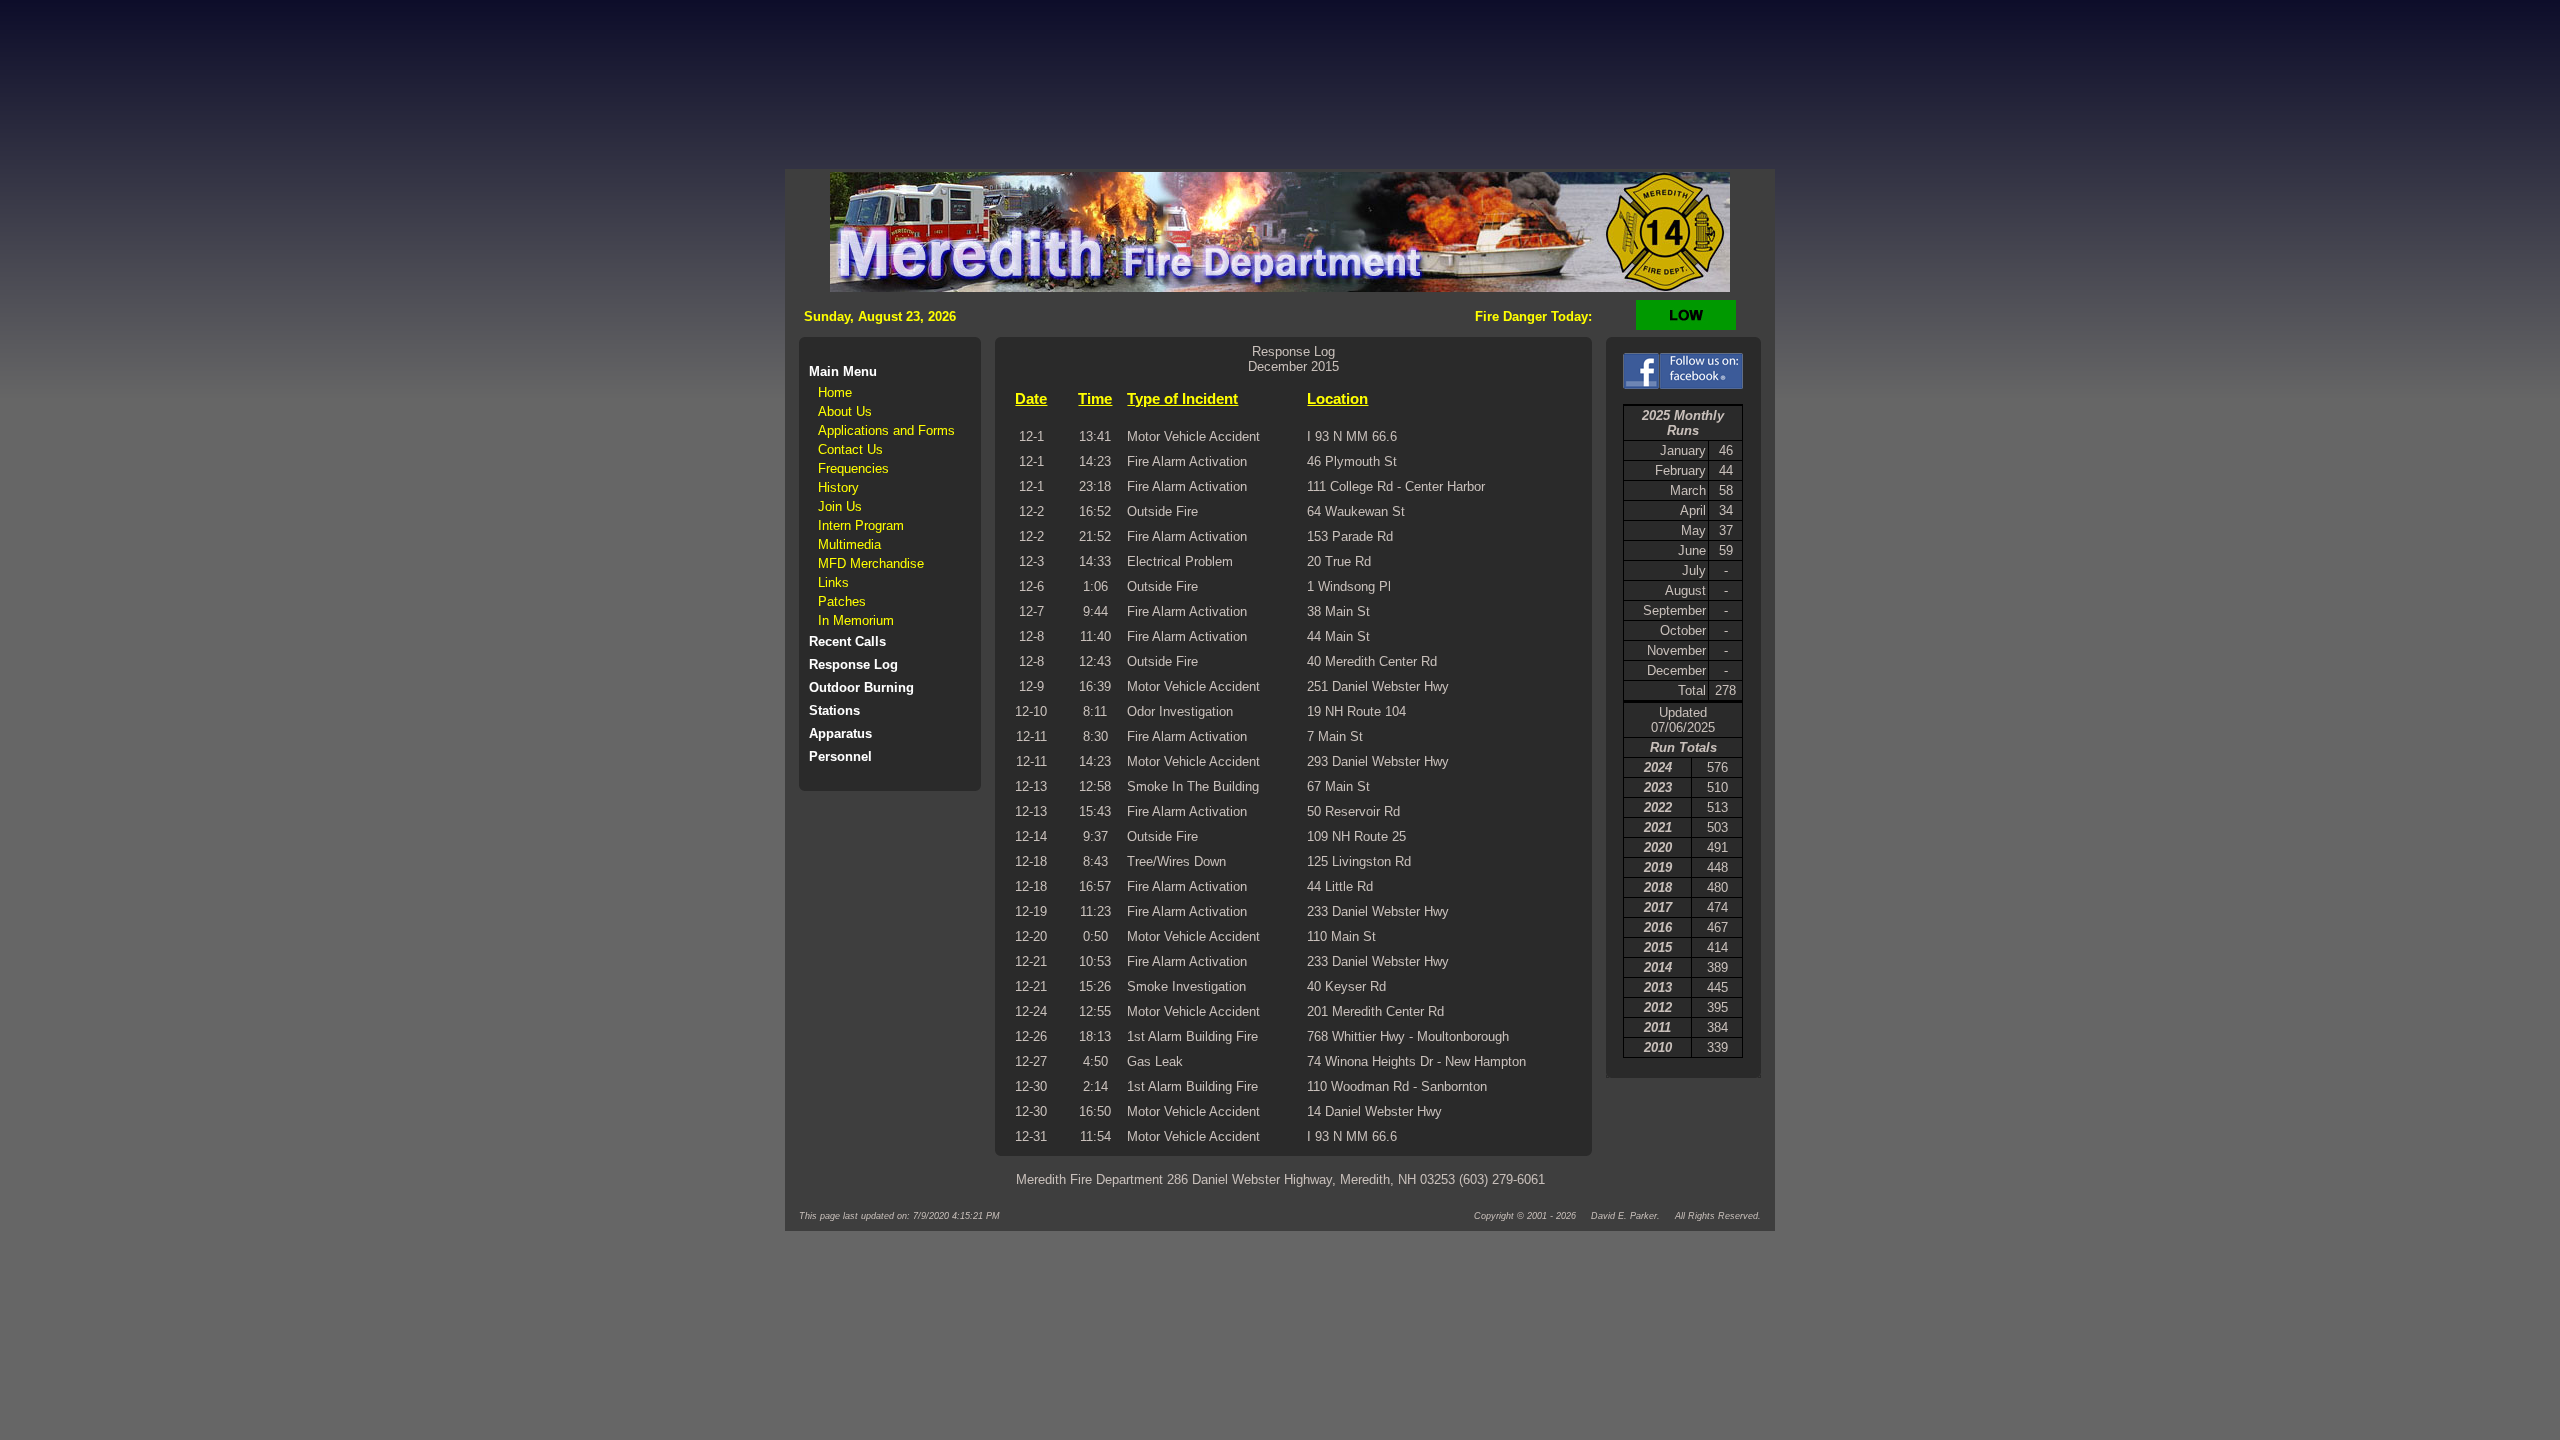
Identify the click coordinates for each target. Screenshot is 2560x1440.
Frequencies (853, 468)
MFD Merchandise (871, 563)
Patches (842, 601)
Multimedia (849, 544)
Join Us (840, 506)
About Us (845, 411)
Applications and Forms (886, 430)
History (838, 487)
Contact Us (850, 449)
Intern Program (861, 525)
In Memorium (856, 620)
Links (833, 582)
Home (835, 392)
